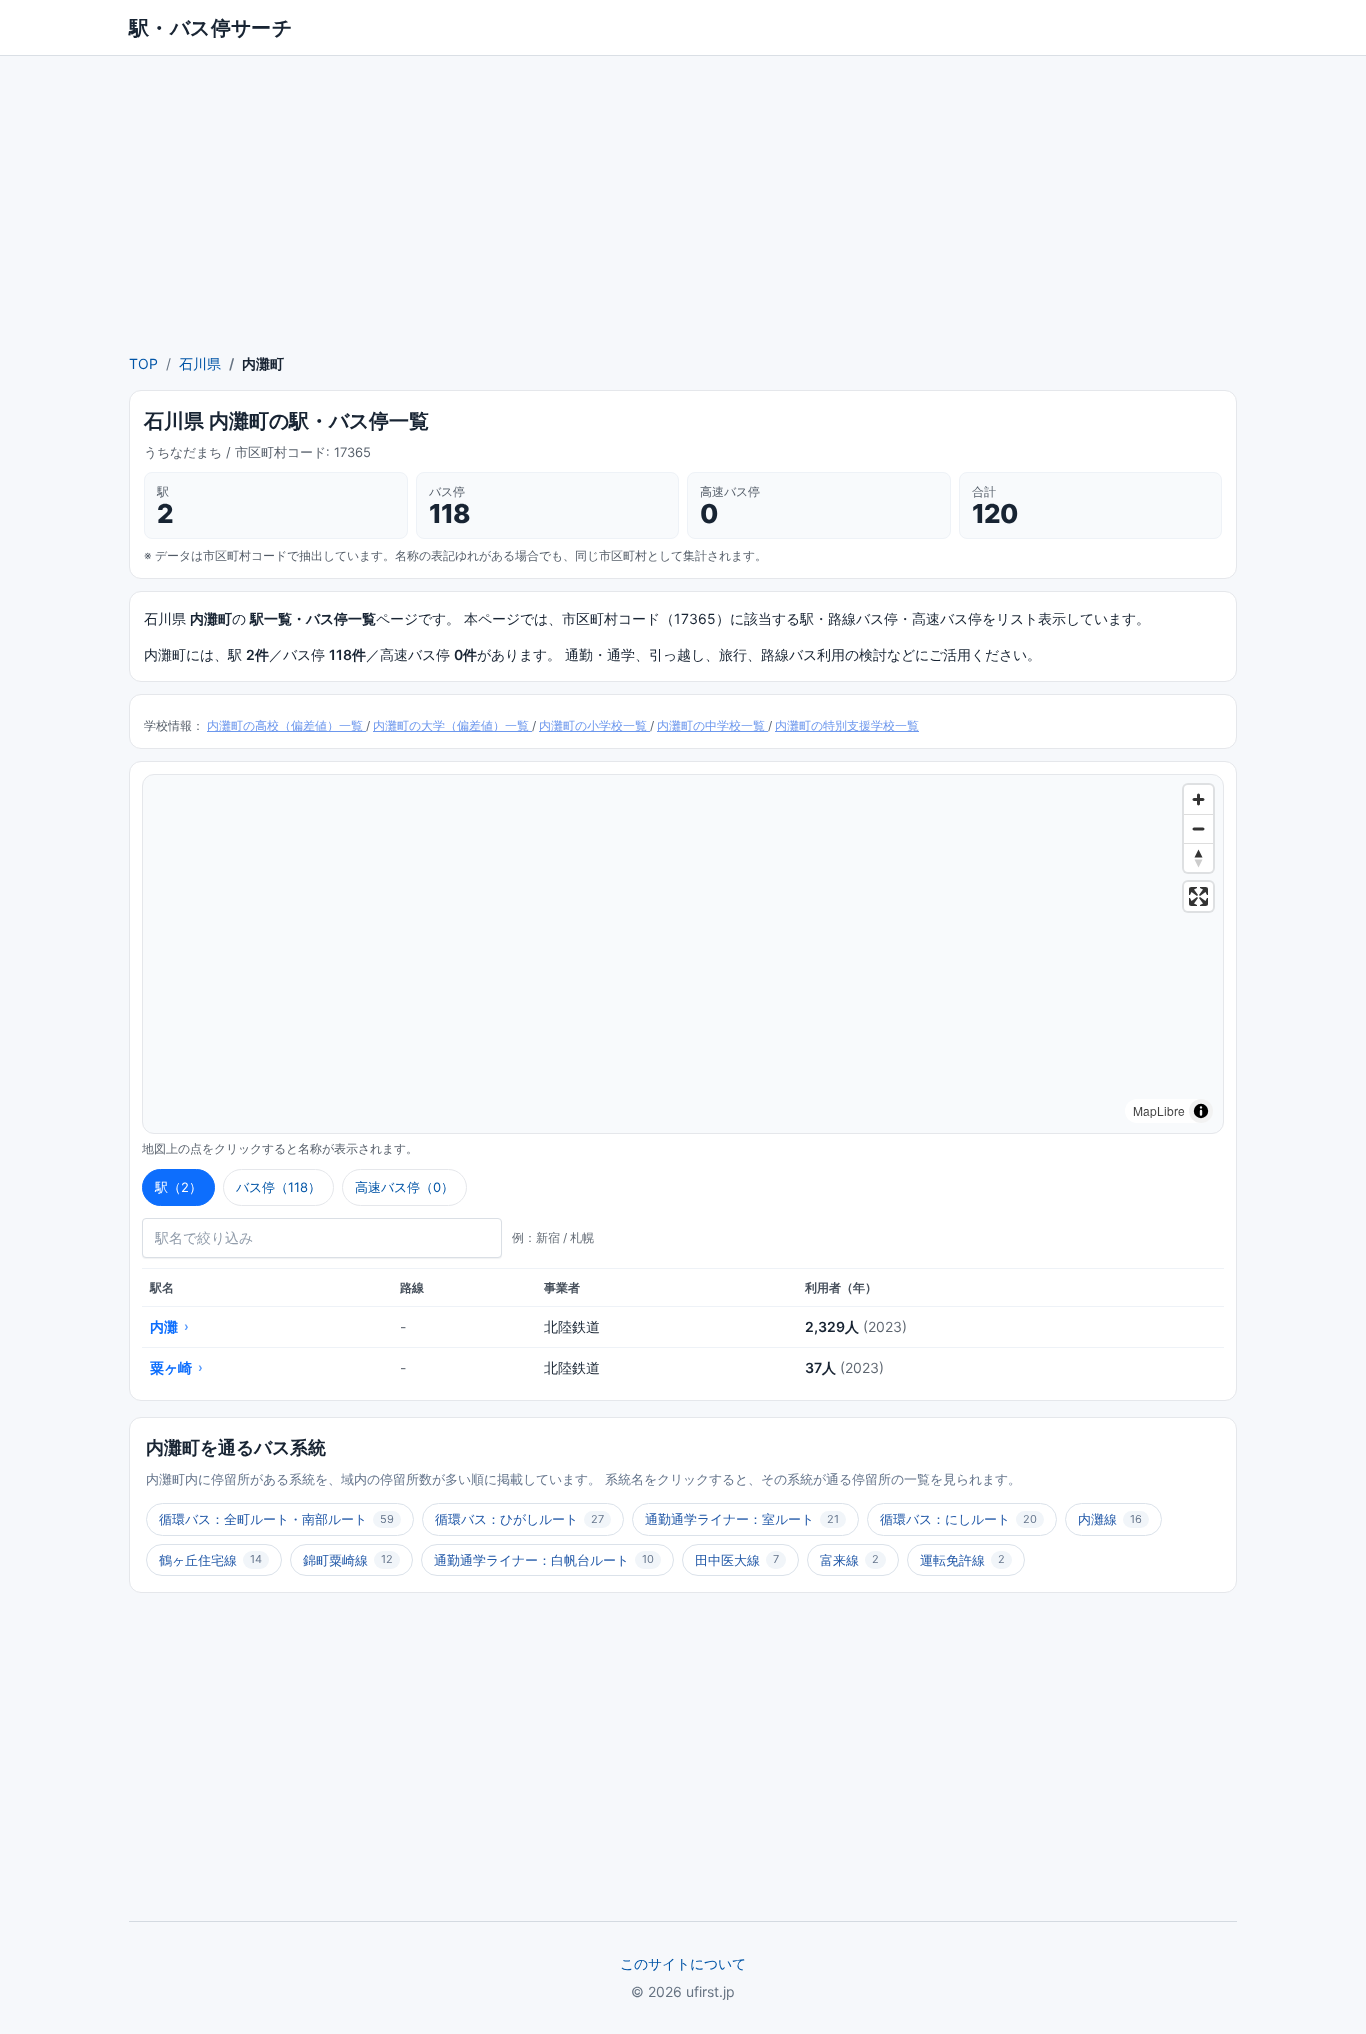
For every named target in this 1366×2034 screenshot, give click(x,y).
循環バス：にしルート (958, 1519)
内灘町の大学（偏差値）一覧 (452, 725)
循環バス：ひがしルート (519, 1519)
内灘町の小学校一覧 (594, 725)
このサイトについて (683, 1963)
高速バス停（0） (404, 1187)
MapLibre (1159, 1110)
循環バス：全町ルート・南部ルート (276, 1519)
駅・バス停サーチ (210, 28)
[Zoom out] (1198, 828)
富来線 (849, 1560)
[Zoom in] (1198, 799)
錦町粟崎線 (348, 1560)
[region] (683, 954)
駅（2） (178, 1187)
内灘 (169, 1326)
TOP (143, 363)
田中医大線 (737, 1560)
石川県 (200, 363)
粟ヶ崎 (176, 1367)
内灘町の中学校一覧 (712, 725)
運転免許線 (962, 1560)
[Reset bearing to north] (1198, 857)
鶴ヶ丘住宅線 (210, 1560)
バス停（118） (278, 1187)
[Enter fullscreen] (1198, 896)
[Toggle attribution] (1201, 1111)
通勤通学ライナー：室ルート (742, 1519)
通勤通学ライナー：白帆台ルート (544, 1560)
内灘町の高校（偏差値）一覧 (286, 725)
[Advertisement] (683, 204)
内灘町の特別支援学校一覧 (847, 725)
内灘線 (1110, 1519)
